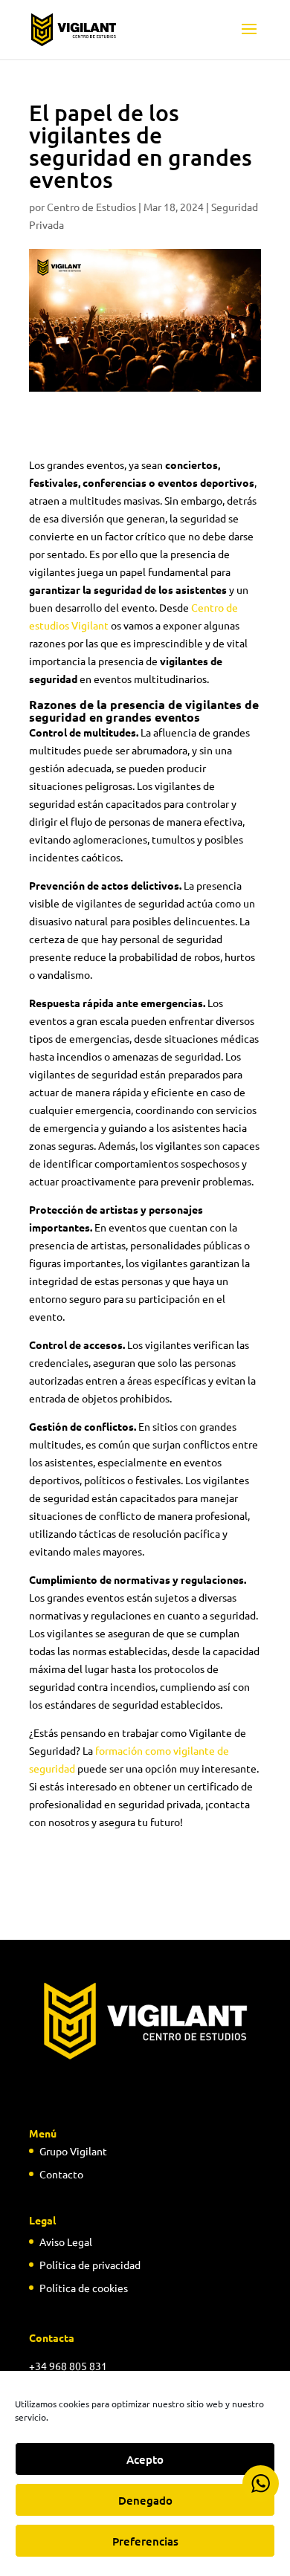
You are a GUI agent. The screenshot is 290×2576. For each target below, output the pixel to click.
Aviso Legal (66, 2242)
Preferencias (145, 2541)
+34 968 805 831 (68, 2366)
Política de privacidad (90, 2265)
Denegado (145, 2500)
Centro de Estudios (91, 207)
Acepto (145, 2459)
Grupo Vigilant (73, 2151)
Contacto (61, 2174)
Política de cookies (84, 2288)
